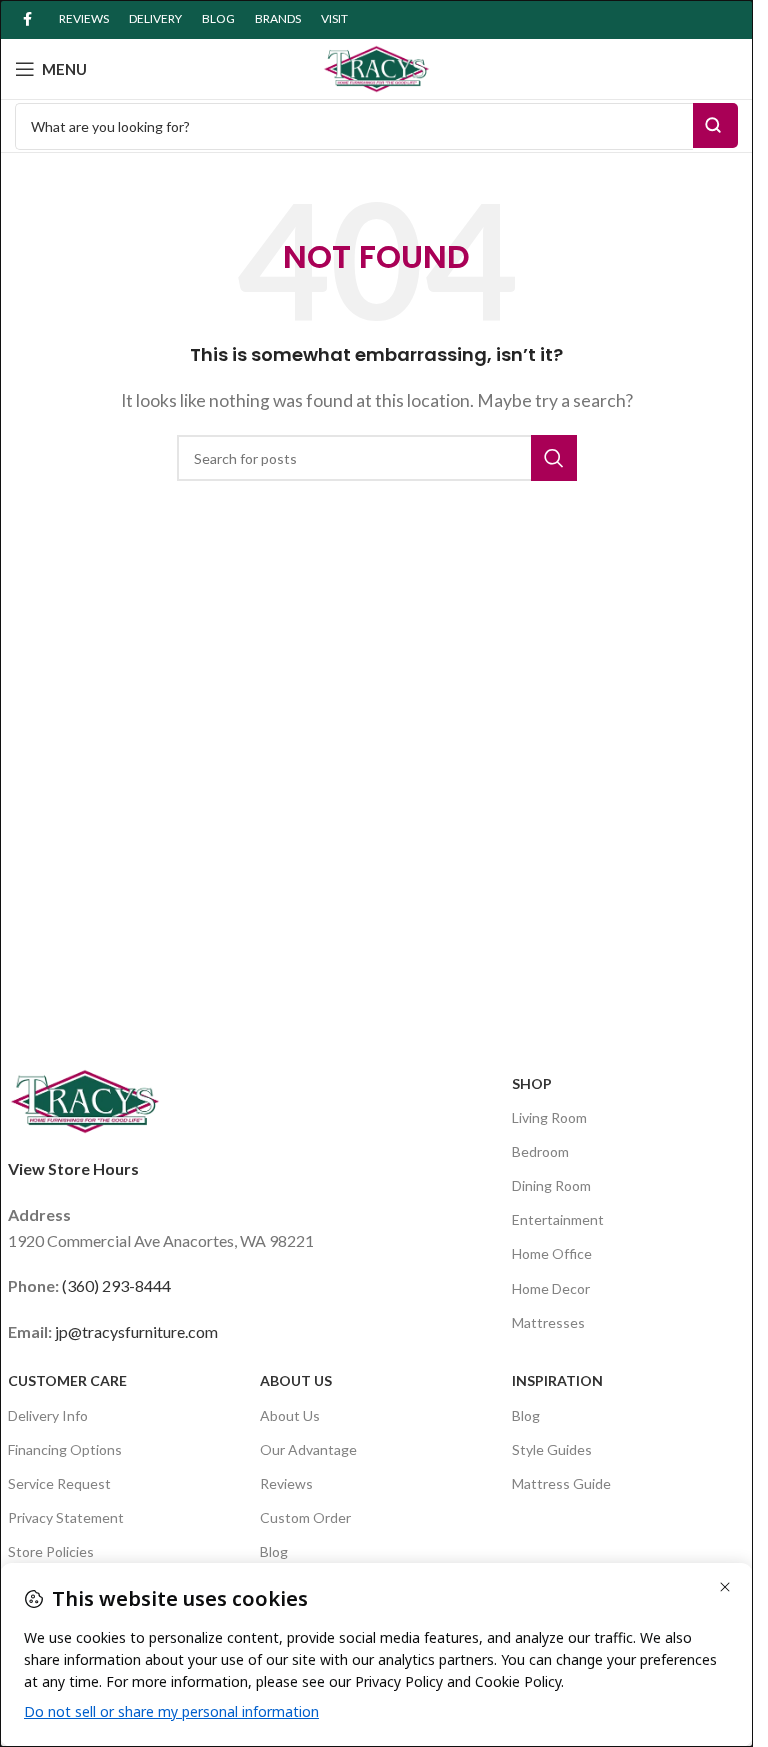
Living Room (549, 1117)
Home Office (552, 1253)
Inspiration (557, 1380)
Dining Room (551, 1185)
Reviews (286, 1483)
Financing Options (65, 1449)
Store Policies (51, 1551)
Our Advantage (308, 1449)
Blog (274, 1551)
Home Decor (551, 1288)
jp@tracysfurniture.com (136, 1331)
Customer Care (67, 1380)
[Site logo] (377, 66)
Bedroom (540, 1151)
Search (715, 125)
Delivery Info (48, 1415)
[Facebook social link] (27, 19)
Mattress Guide (561, 1483)
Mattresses (548, 1322)
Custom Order (305, 1517)
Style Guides (552, 1449)
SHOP (532, 1083)
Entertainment (558, 1219)
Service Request (59, 1483)
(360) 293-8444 (116, 1285)
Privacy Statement (66, 1517)
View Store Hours (73, 1168)
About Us (296, 1380)
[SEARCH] (554, 458)
